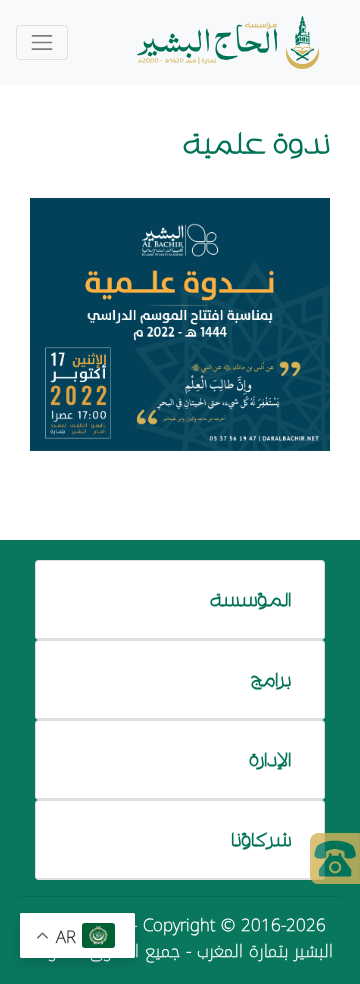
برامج (271, 679)
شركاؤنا (261, 839)
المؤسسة (250, 599)
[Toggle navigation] (42, 43)
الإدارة (270, 759)
